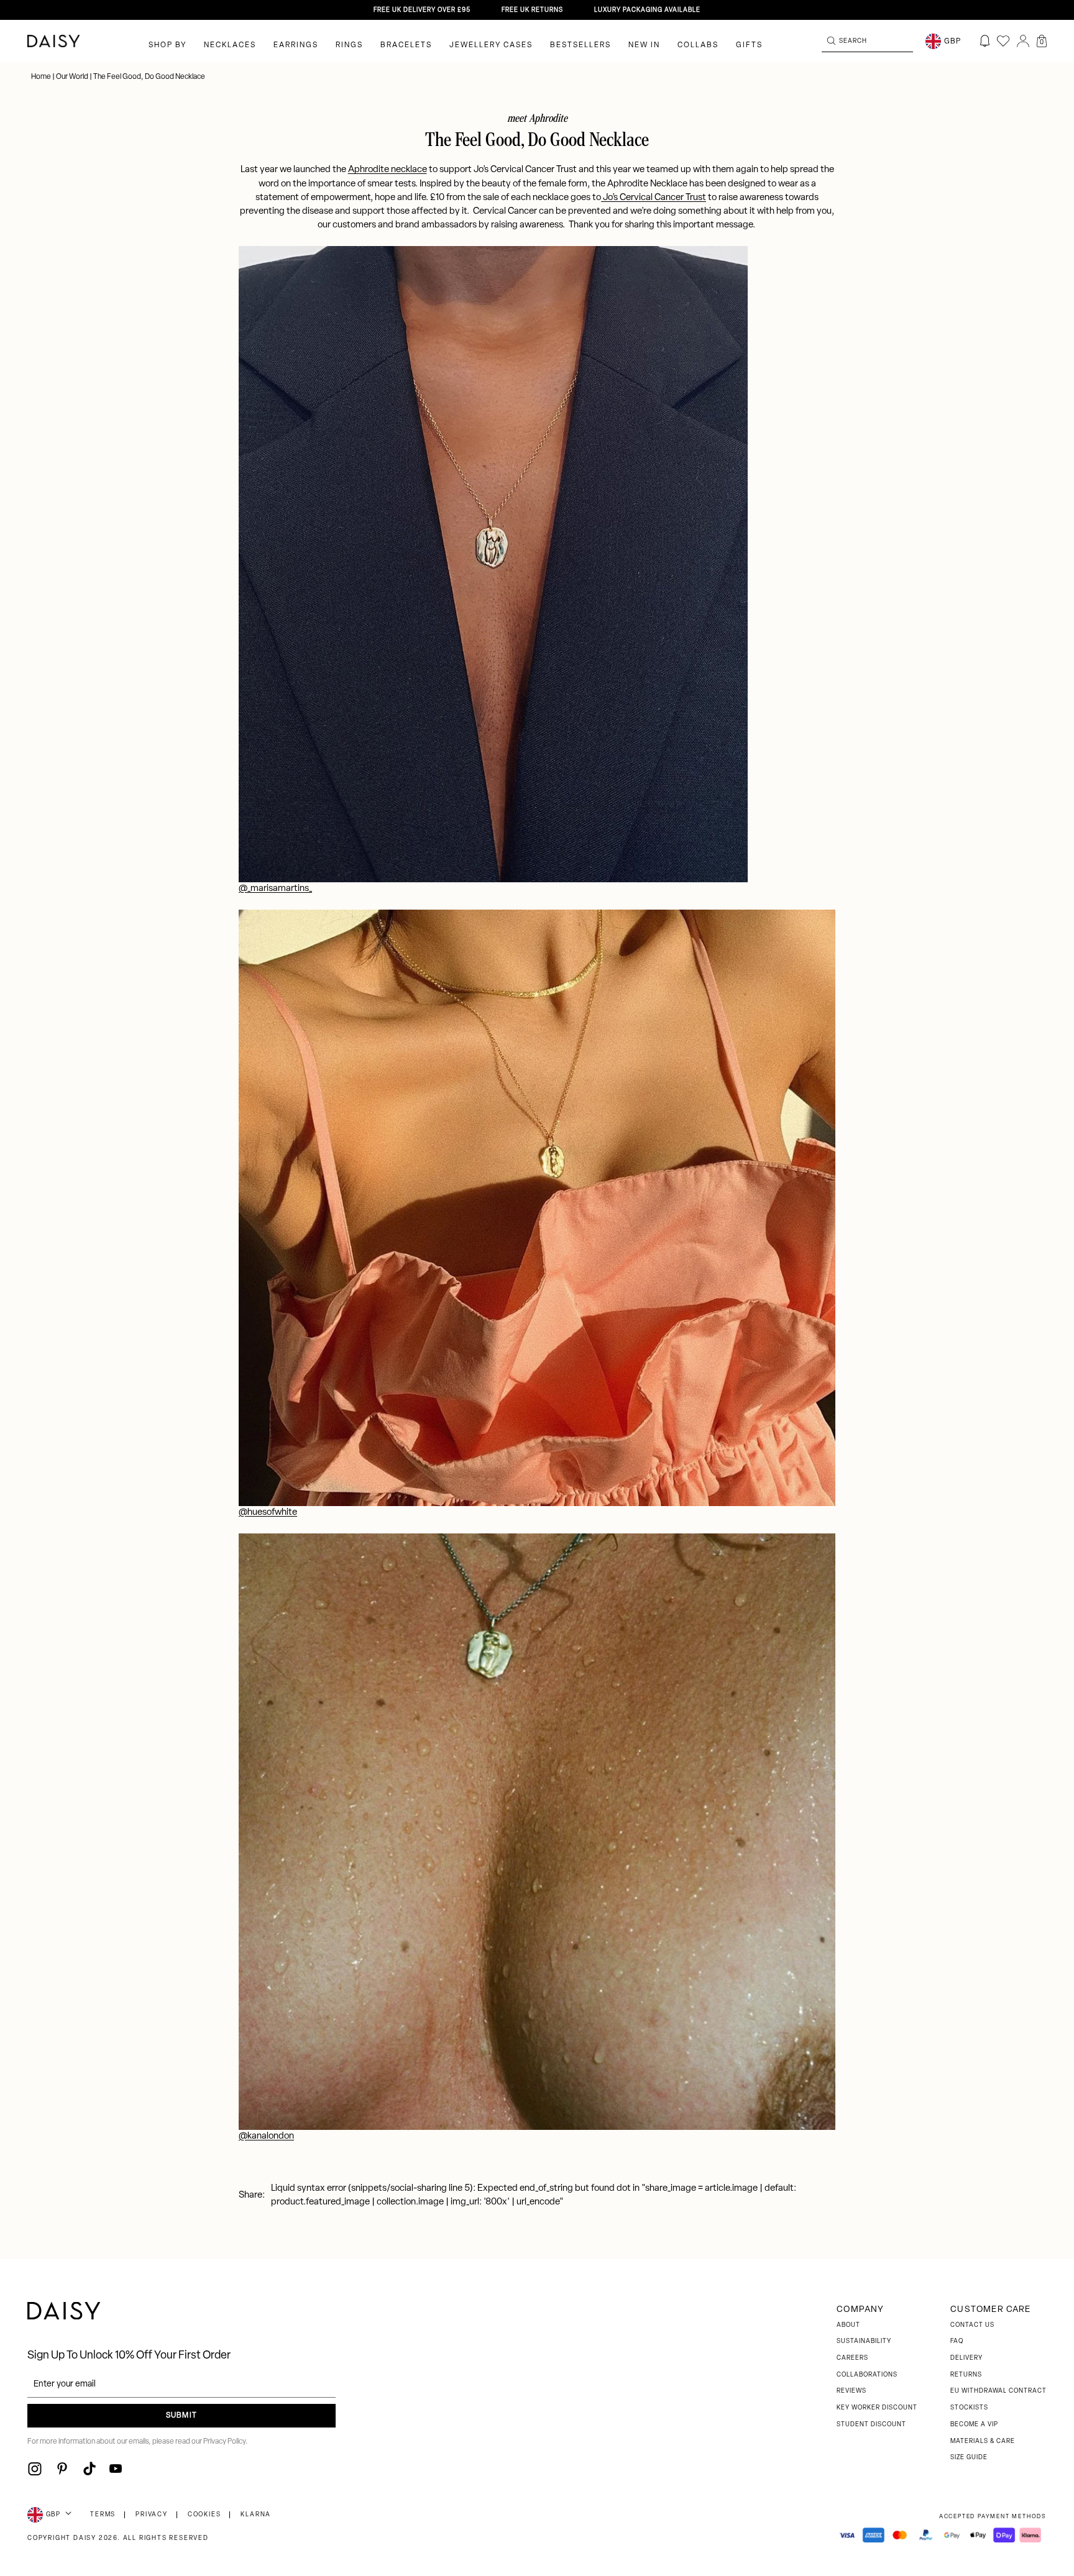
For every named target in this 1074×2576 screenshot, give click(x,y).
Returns (966, 2375)
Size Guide (969, 2458)
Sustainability (864, 2341)
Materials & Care (983, 2441)
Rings (349, 45)
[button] (1042, 41)
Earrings (296, 45)
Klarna (256, 2515)
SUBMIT (181, 2416)
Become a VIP (974, 2425)
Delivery (966, 2358)
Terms (103, 2515)
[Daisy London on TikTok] (89, 2469)
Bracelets (406, 45)
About (848, 2325)
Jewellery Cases (491, 45)
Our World (72, 77)
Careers (852, 2358)
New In (644, 45)
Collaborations (867, 2375)
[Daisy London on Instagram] (35, 2469)
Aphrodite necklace (388, 170)
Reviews (851, 2391)
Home (42, 77)
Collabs (698, 45)
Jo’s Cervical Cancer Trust (654, 198)
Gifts (749, 45)
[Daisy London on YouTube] (116, 2469)
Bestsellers (581, 45)
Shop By (168, 45)
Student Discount (871, 2425)
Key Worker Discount (877, 2408)
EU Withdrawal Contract (998, 2391)
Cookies (204, 2515)
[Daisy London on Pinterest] (62, 2469)
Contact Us (972, 2325)
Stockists (969, 2408)
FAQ (957, 2341)
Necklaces (230, 45)
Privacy (152, 2515)
